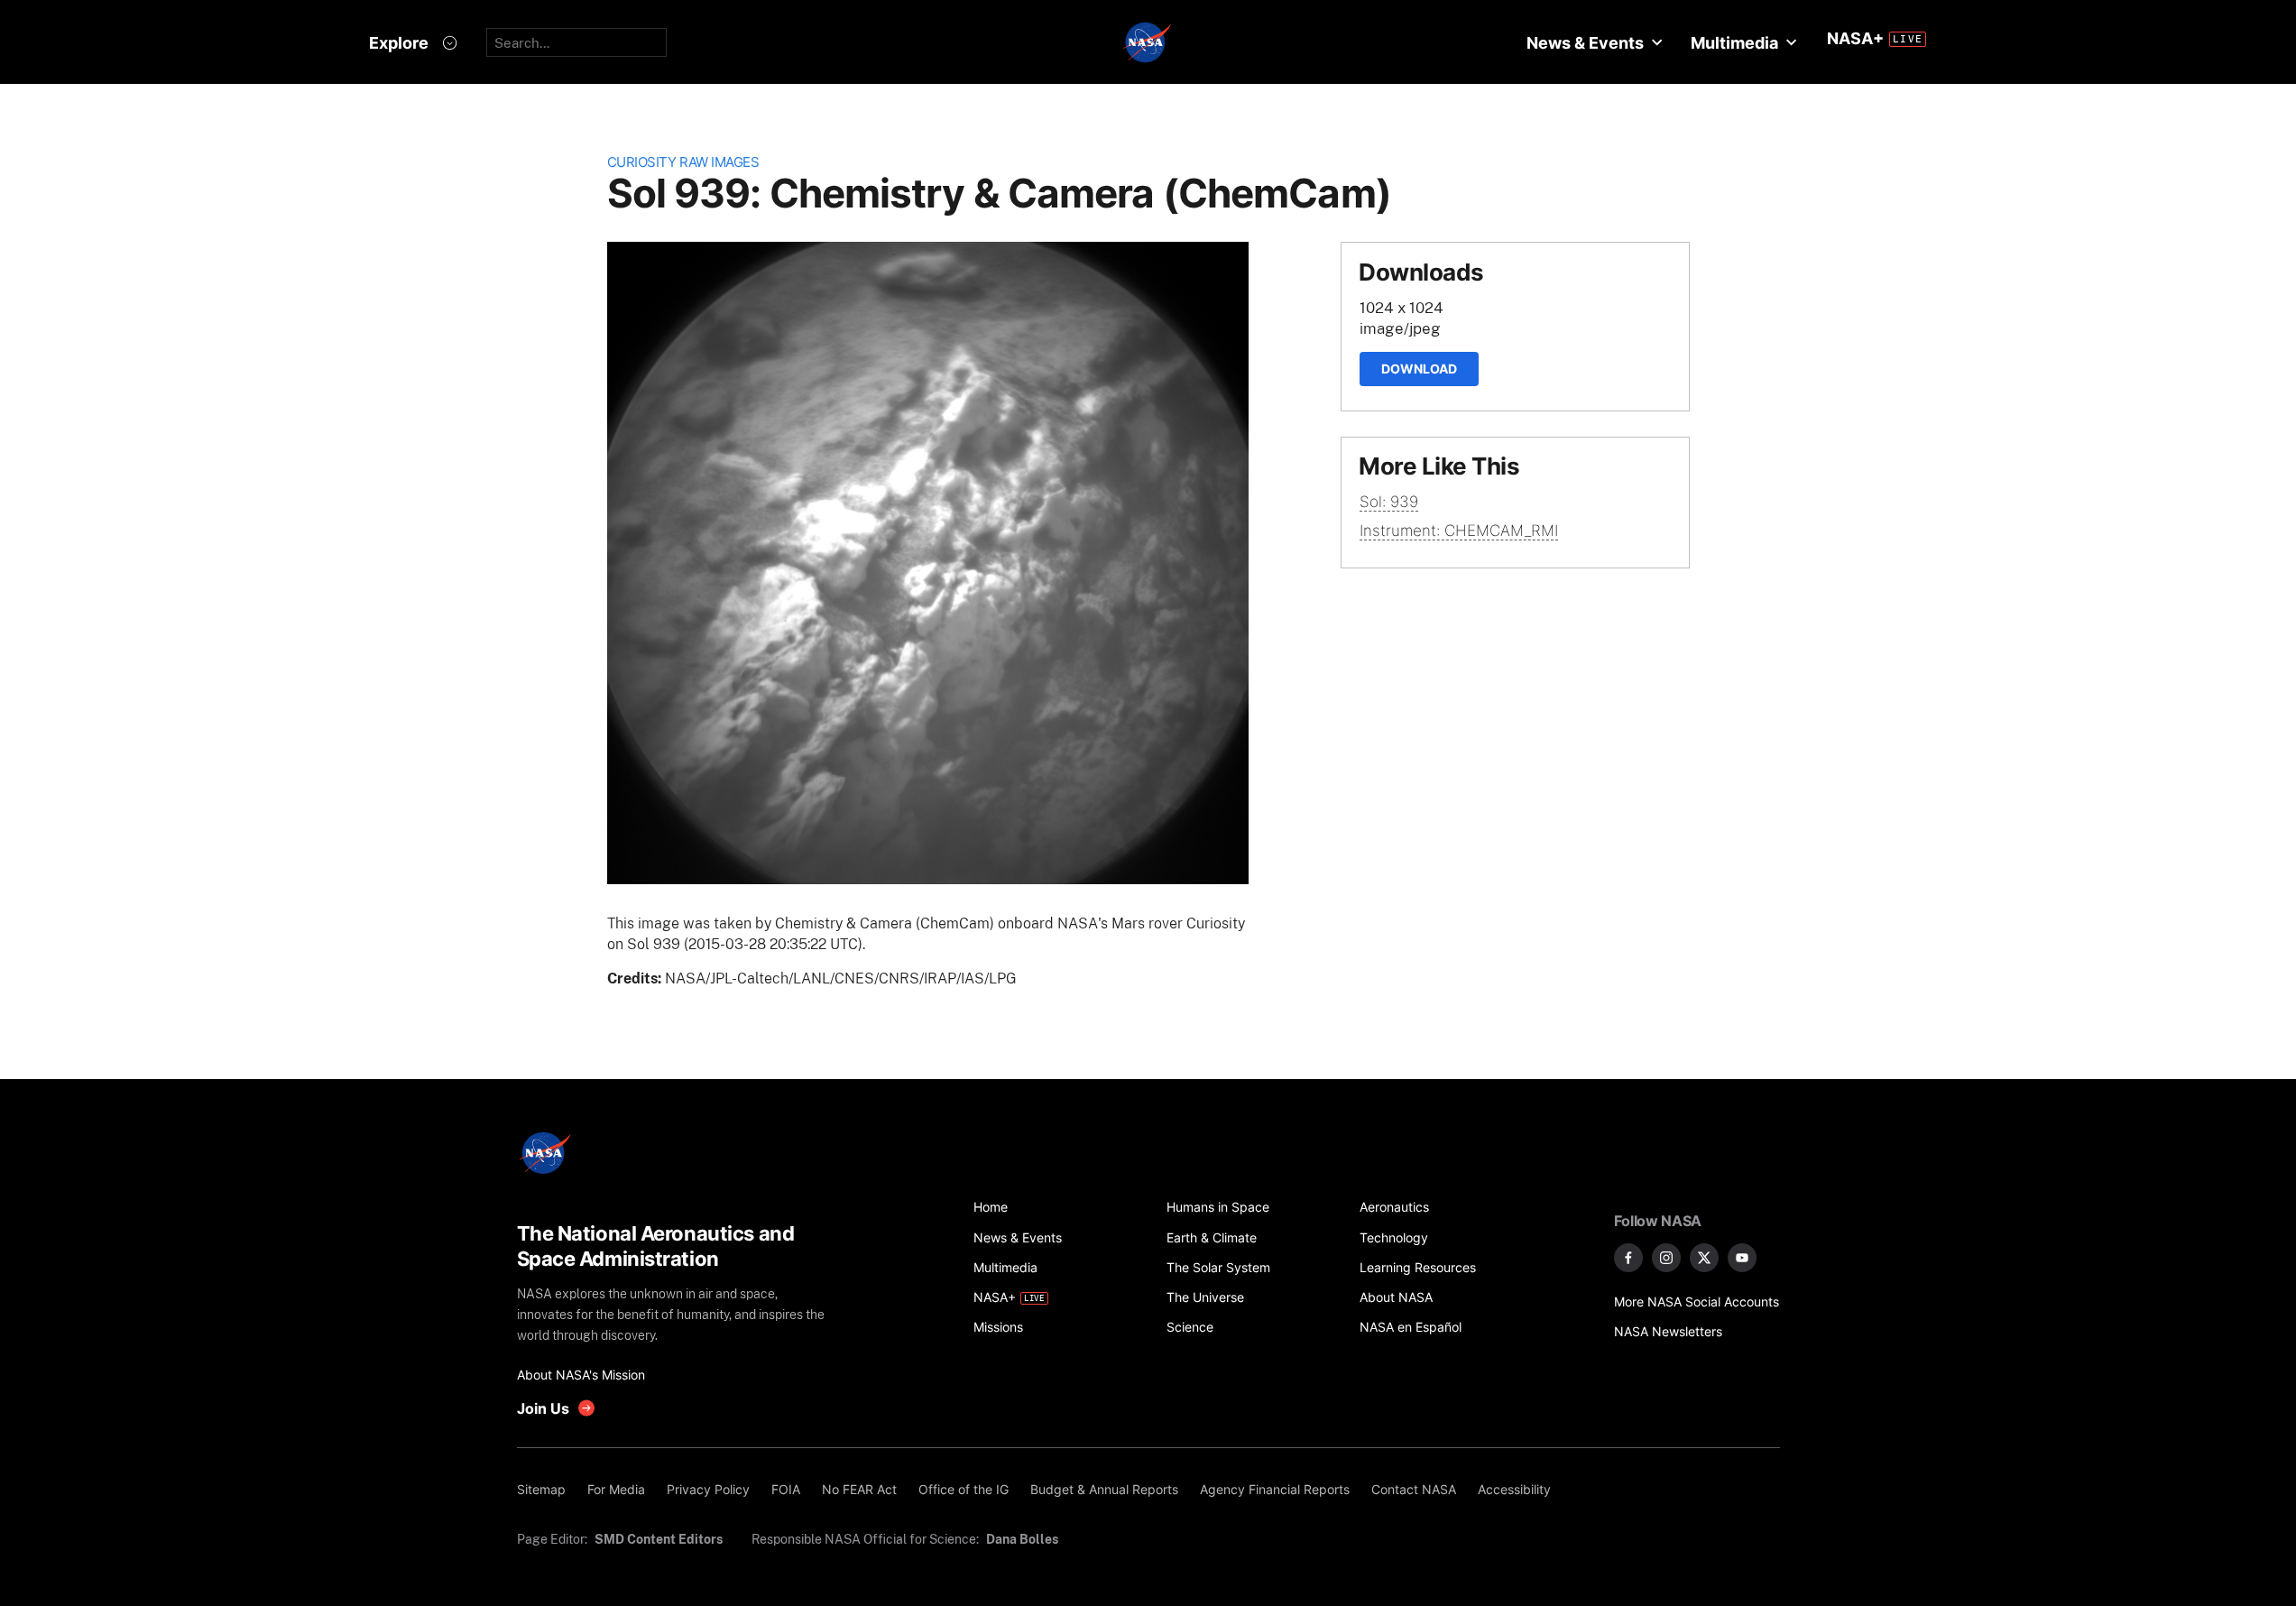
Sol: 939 (1389, 502)
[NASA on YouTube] (1742, 1258)
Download (1419, 369)
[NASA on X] (1704, 1258)
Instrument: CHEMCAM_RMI (1459, 531)
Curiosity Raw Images (683, 162)
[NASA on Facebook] (1628, 1258)
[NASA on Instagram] (1666, 1258)
